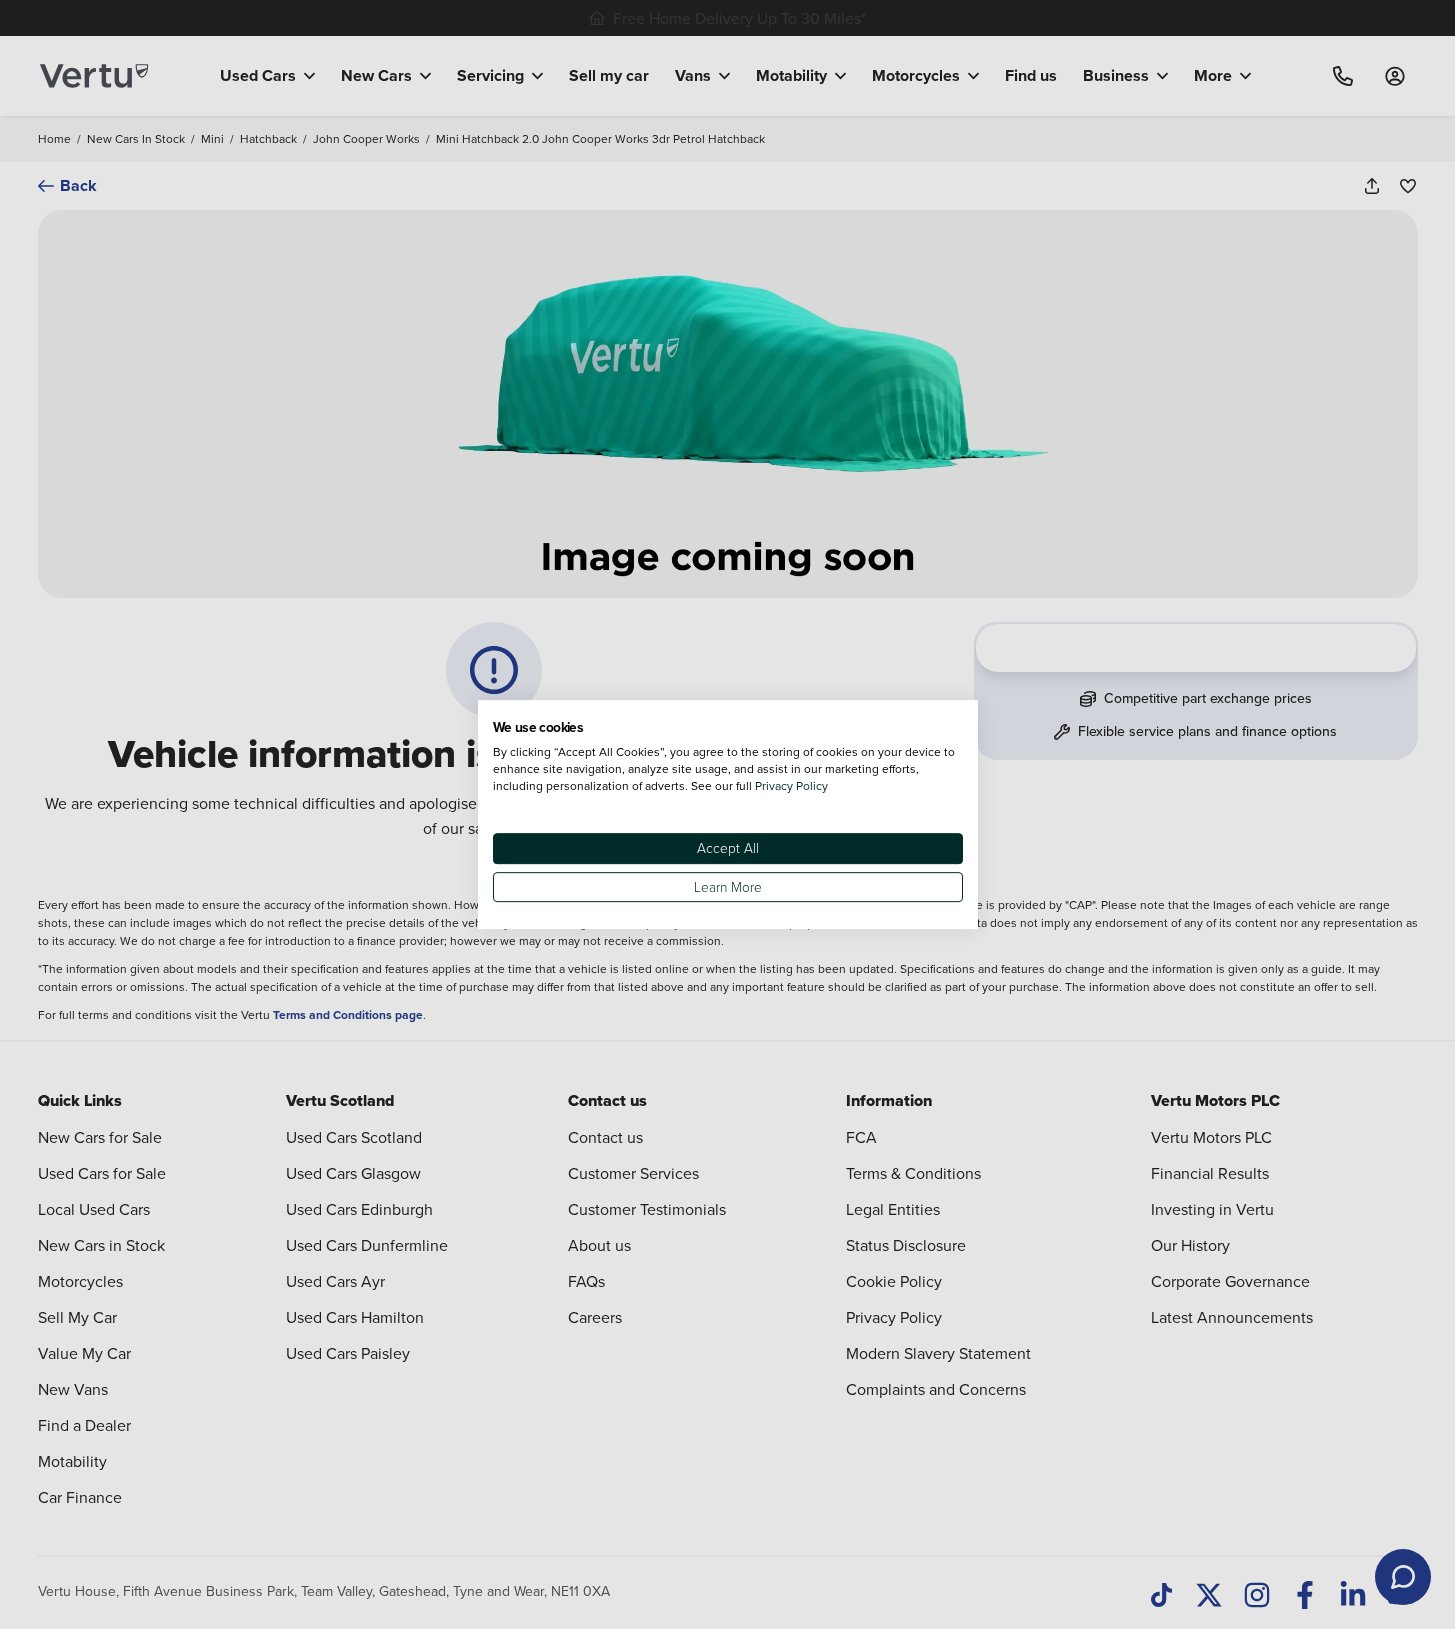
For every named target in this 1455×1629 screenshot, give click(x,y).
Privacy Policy (791, 785)
